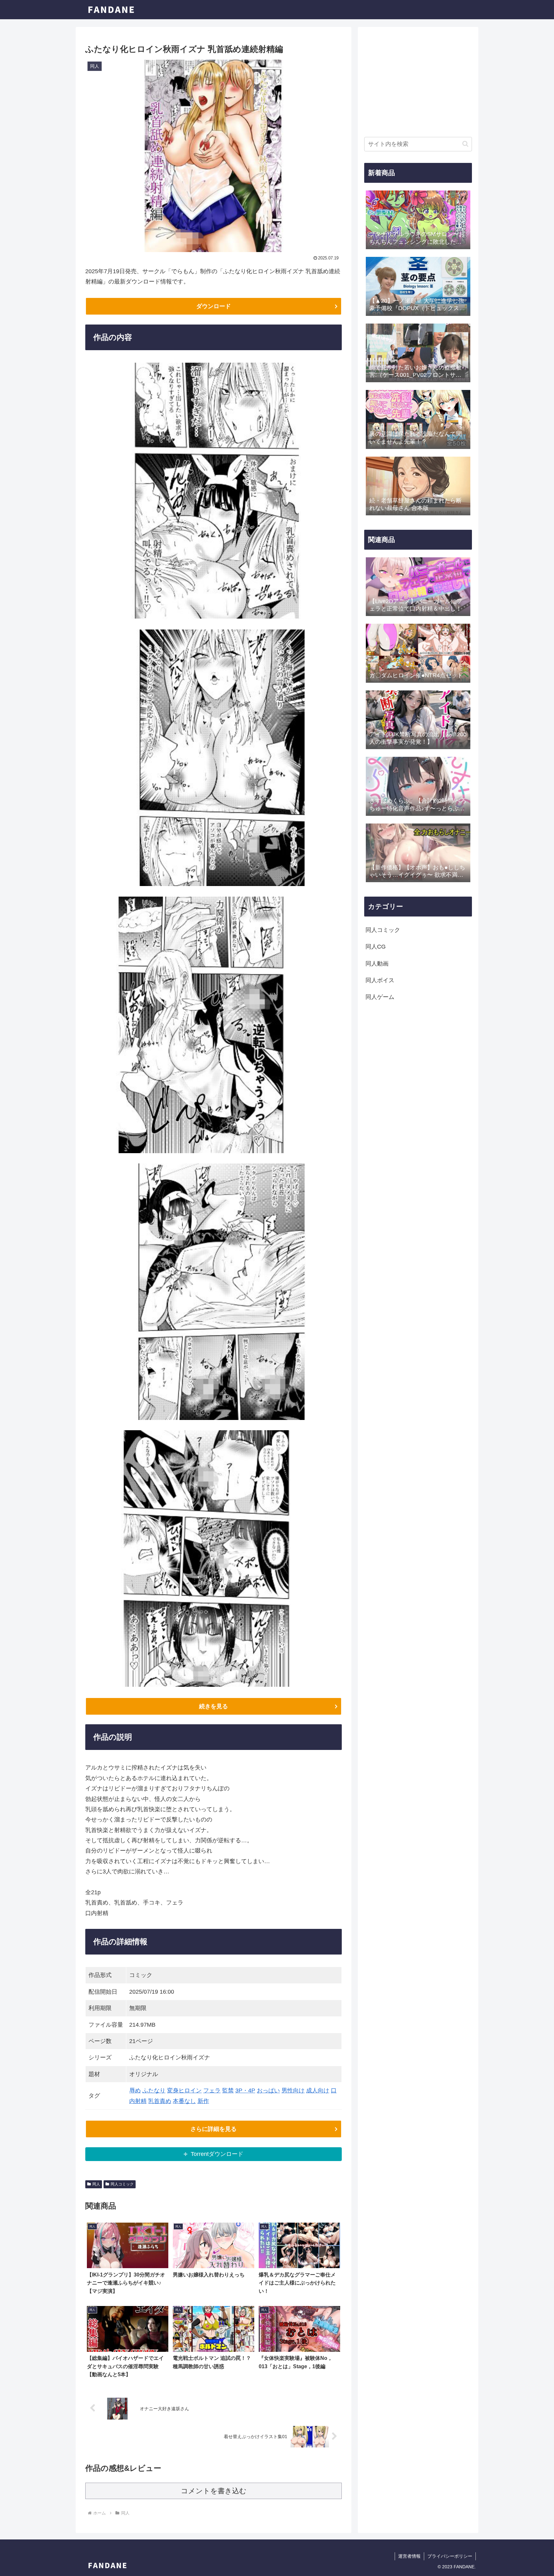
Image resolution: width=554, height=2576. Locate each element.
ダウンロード (214, 306)
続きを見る (214, 1706)
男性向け (293, 2090)
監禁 (228, 2090)
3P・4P (245, 2090)
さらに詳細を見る (214, 2129)
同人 (96, 2184)
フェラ (212, 2090)
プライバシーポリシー (450, 2556)
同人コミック (122, 2184)
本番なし (184, 2101)
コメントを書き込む (214, 2491)
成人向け (318, 2090)
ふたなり (154, 2090)
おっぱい (268, 2090)
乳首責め (160, 2101)
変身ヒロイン (184, 2090)
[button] (465, 144)
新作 (203, 2101)
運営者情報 (409, 2556)
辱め (135, 2090)
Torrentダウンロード (217, 2154)
